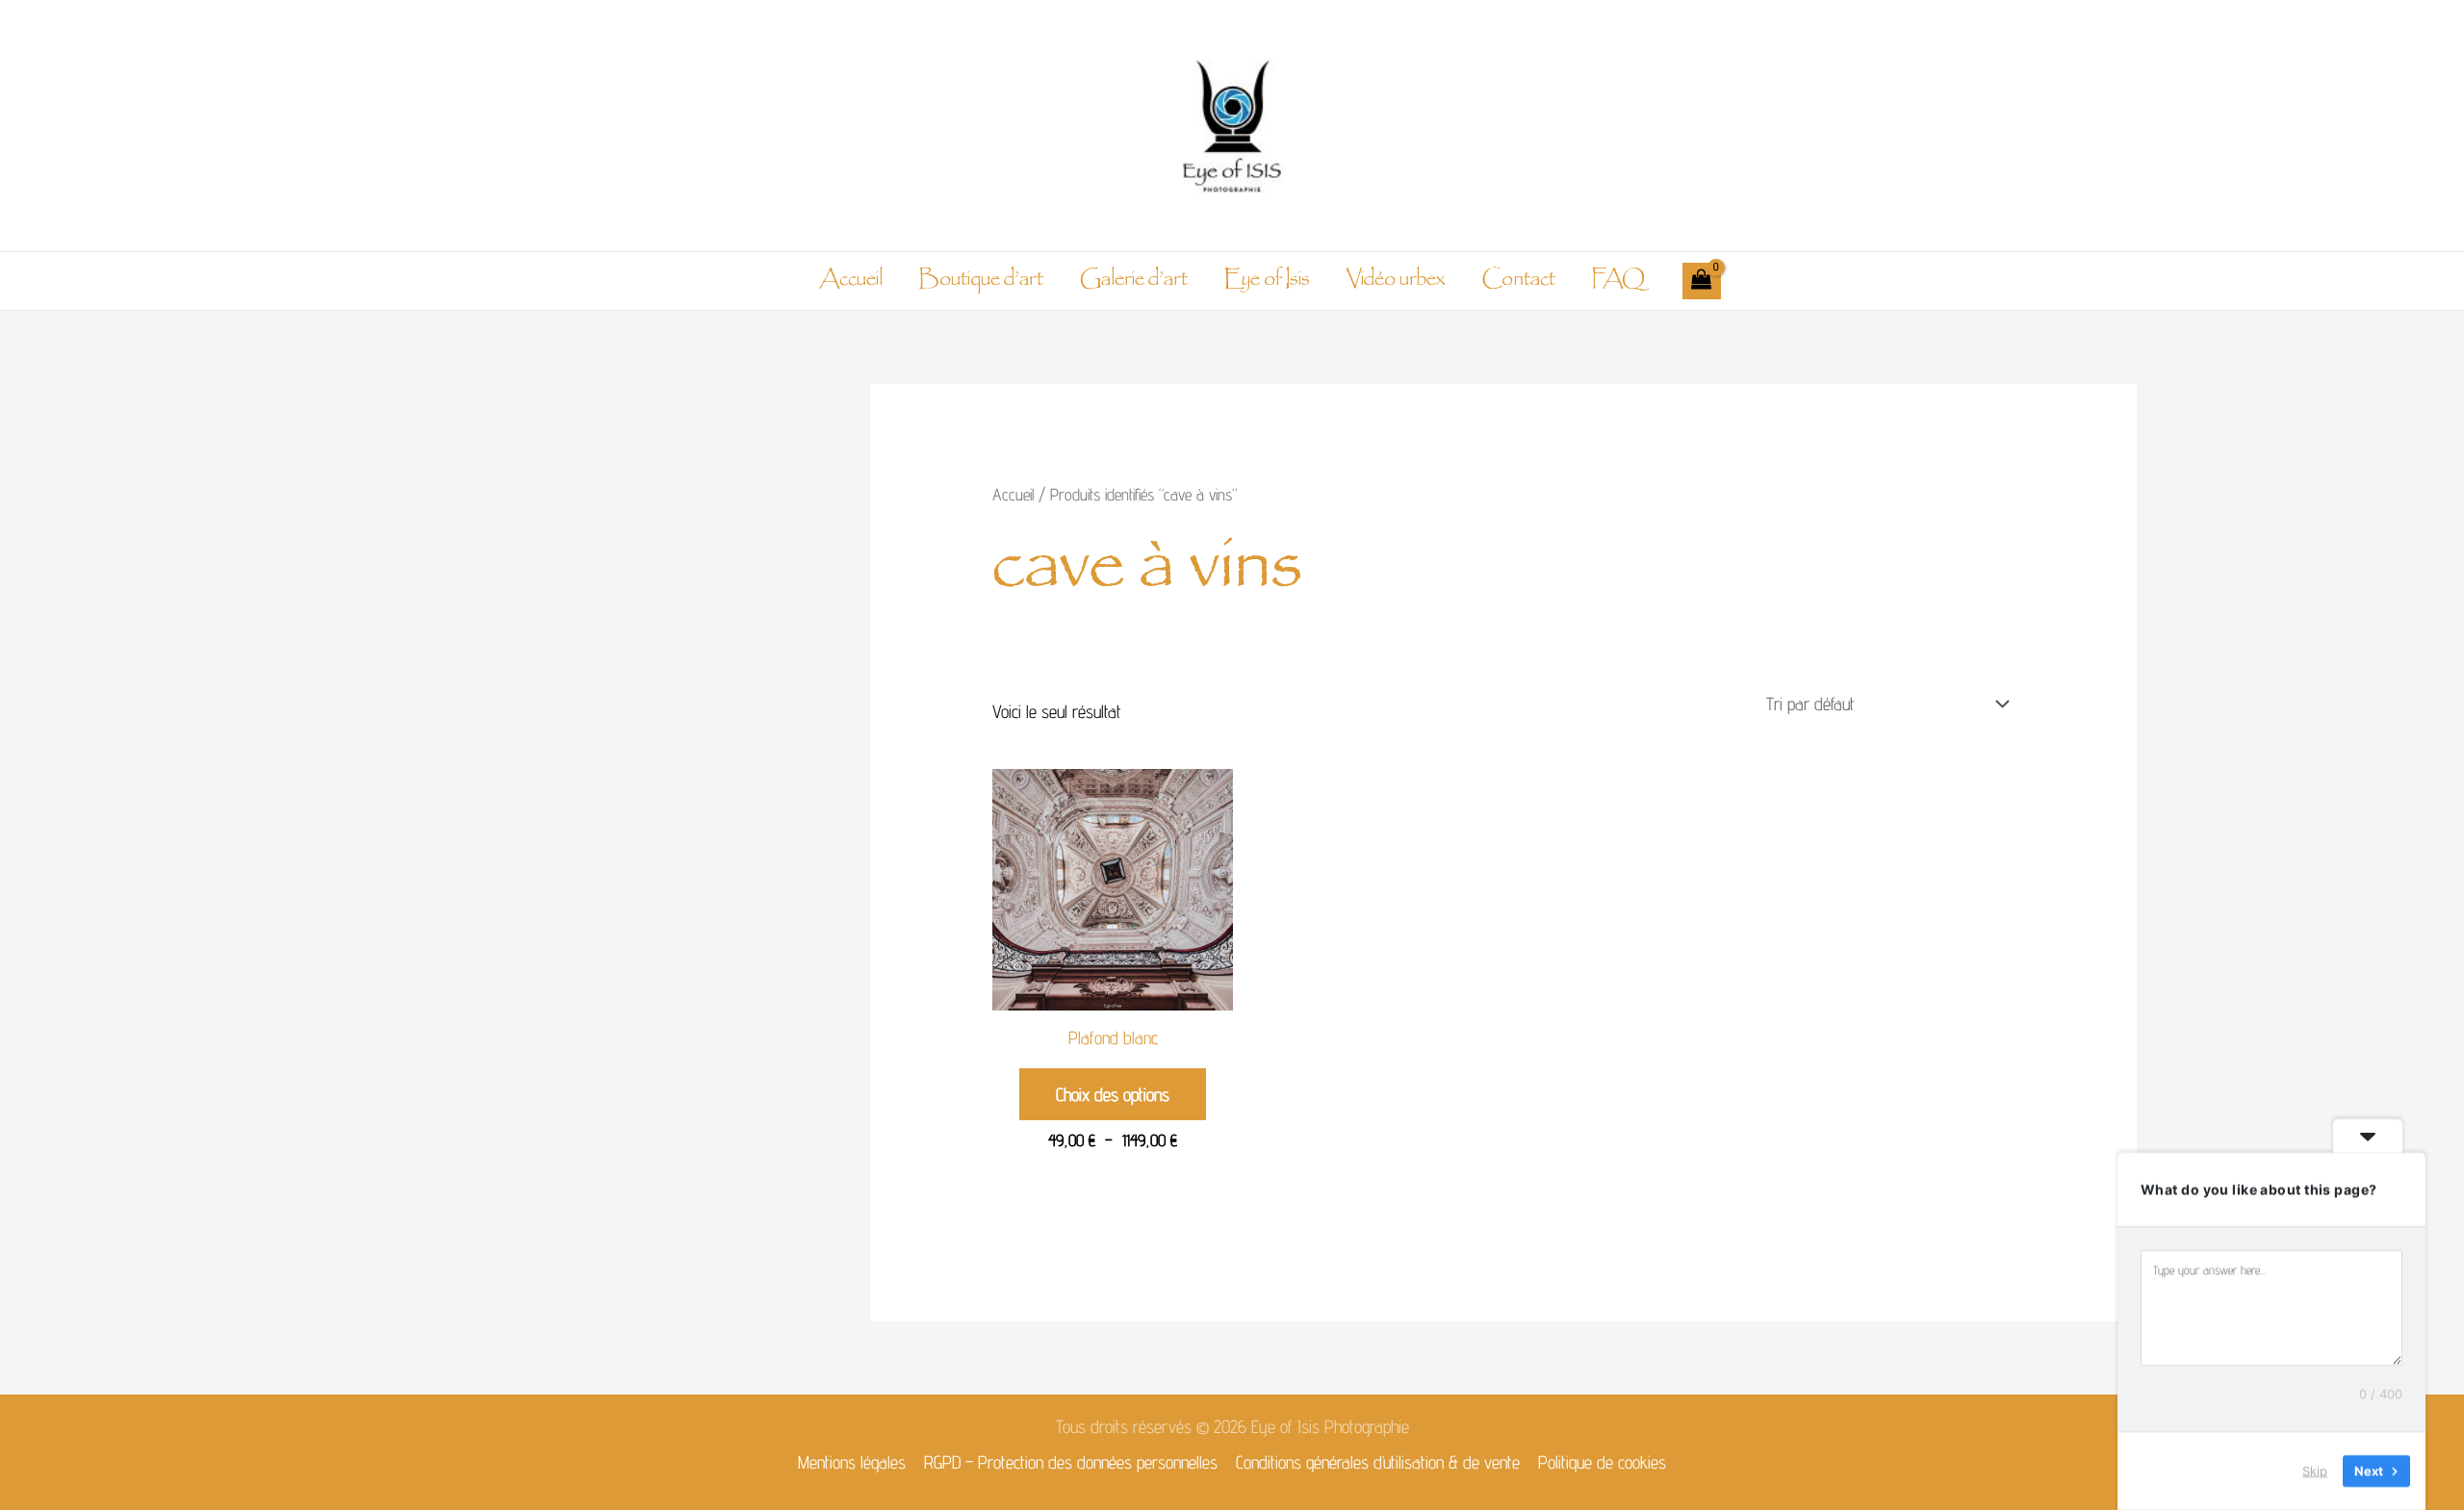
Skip (2315, 1471)
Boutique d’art (981, 281)
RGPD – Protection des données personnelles (1071, 1462)
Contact (1518, 281)
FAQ (1618, 281)
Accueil (851, 281)
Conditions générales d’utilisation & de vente (1378, 1462)
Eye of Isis (1267, 281)
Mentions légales (852, 1462)
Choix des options (1113, 1094)
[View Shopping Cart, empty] (1702, 281)
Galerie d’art (1134, 281)
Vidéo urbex (1396, 281)
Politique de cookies (1602, 1462)
